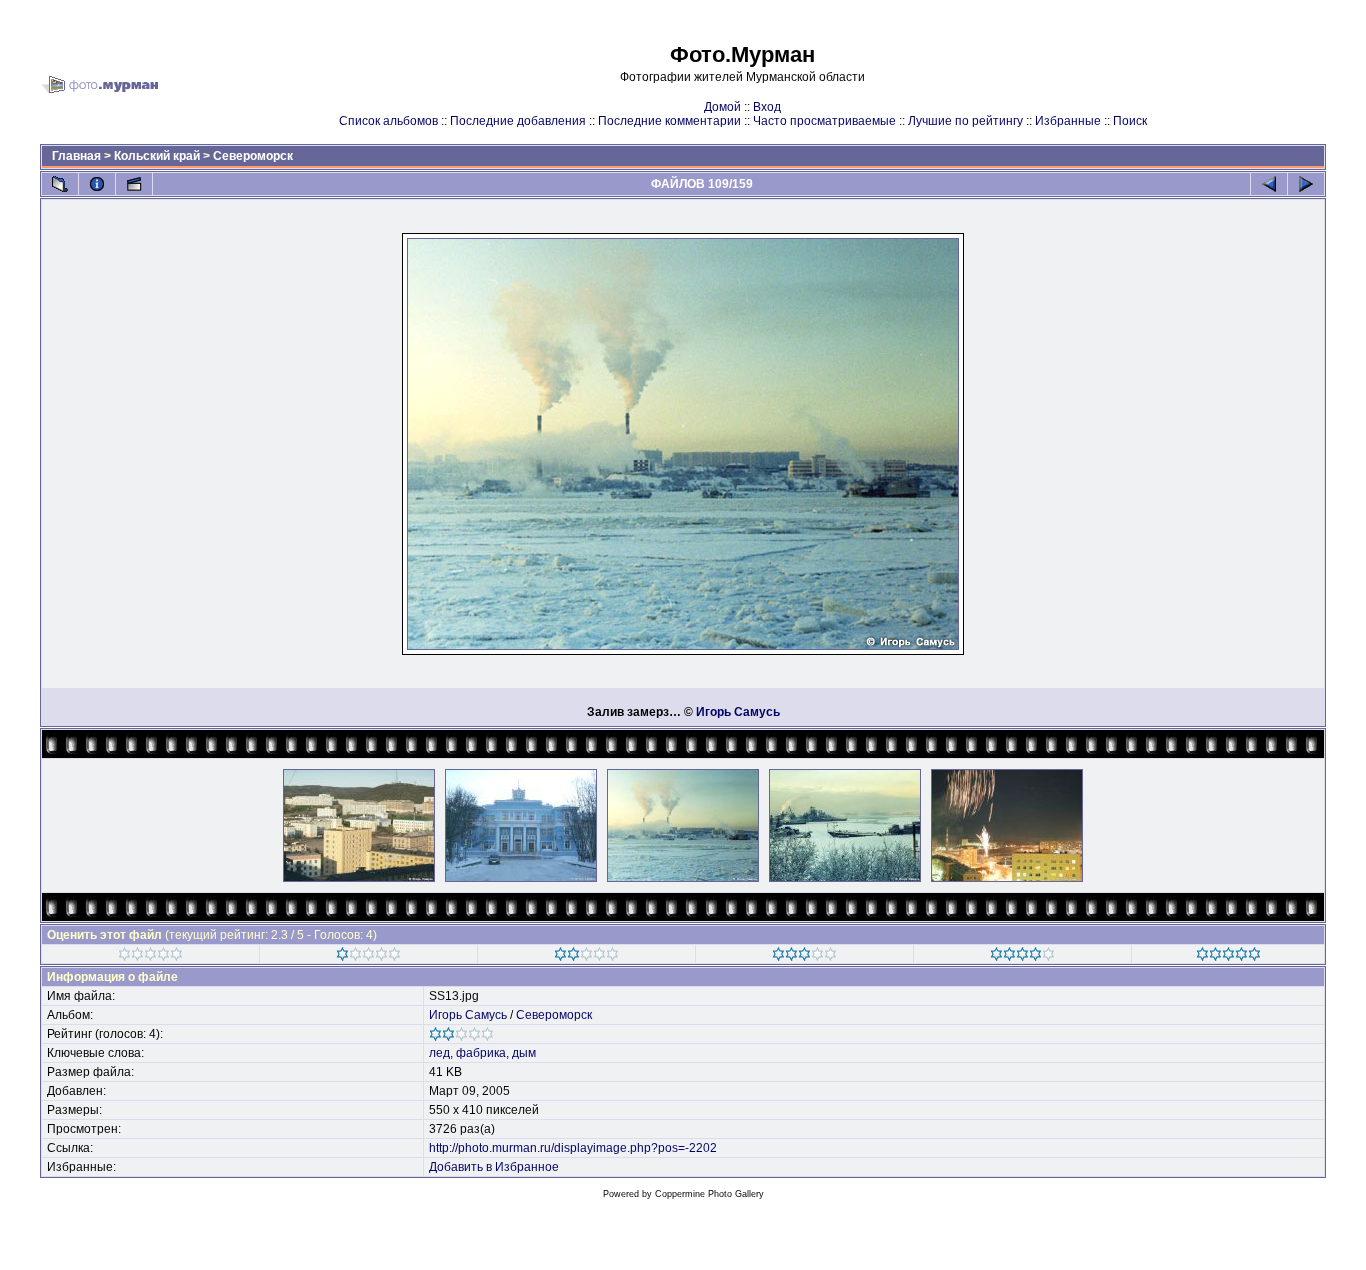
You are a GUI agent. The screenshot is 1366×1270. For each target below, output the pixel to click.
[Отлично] (1022, 957)
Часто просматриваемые (824, 121)
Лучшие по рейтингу (965, 121)
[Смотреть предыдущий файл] (1269, 184)
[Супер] (1228, 957)
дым (524, 1053)
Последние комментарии (669, 121)
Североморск (253, 156)
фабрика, (482, 1053)
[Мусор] (150, 957)
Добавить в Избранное (494, 1167)
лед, (441, 1053)
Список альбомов (388, 121)
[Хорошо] (804, 957)
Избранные (1068, 121)
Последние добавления (518, 121)
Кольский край (157, 156)
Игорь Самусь (738, 712)
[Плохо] (368, 957)
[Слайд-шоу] (134, 184)
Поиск (1130, 121)
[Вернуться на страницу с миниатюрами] (60, 184)
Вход (767, 107)
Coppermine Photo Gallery (709, 1194)
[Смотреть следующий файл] (1306, 184)
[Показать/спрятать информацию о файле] (97, 184)
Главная (76, 156)
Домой (722, 107)
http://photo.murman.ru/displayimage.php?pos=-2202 (573, 1148)
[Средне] (586, 957)
